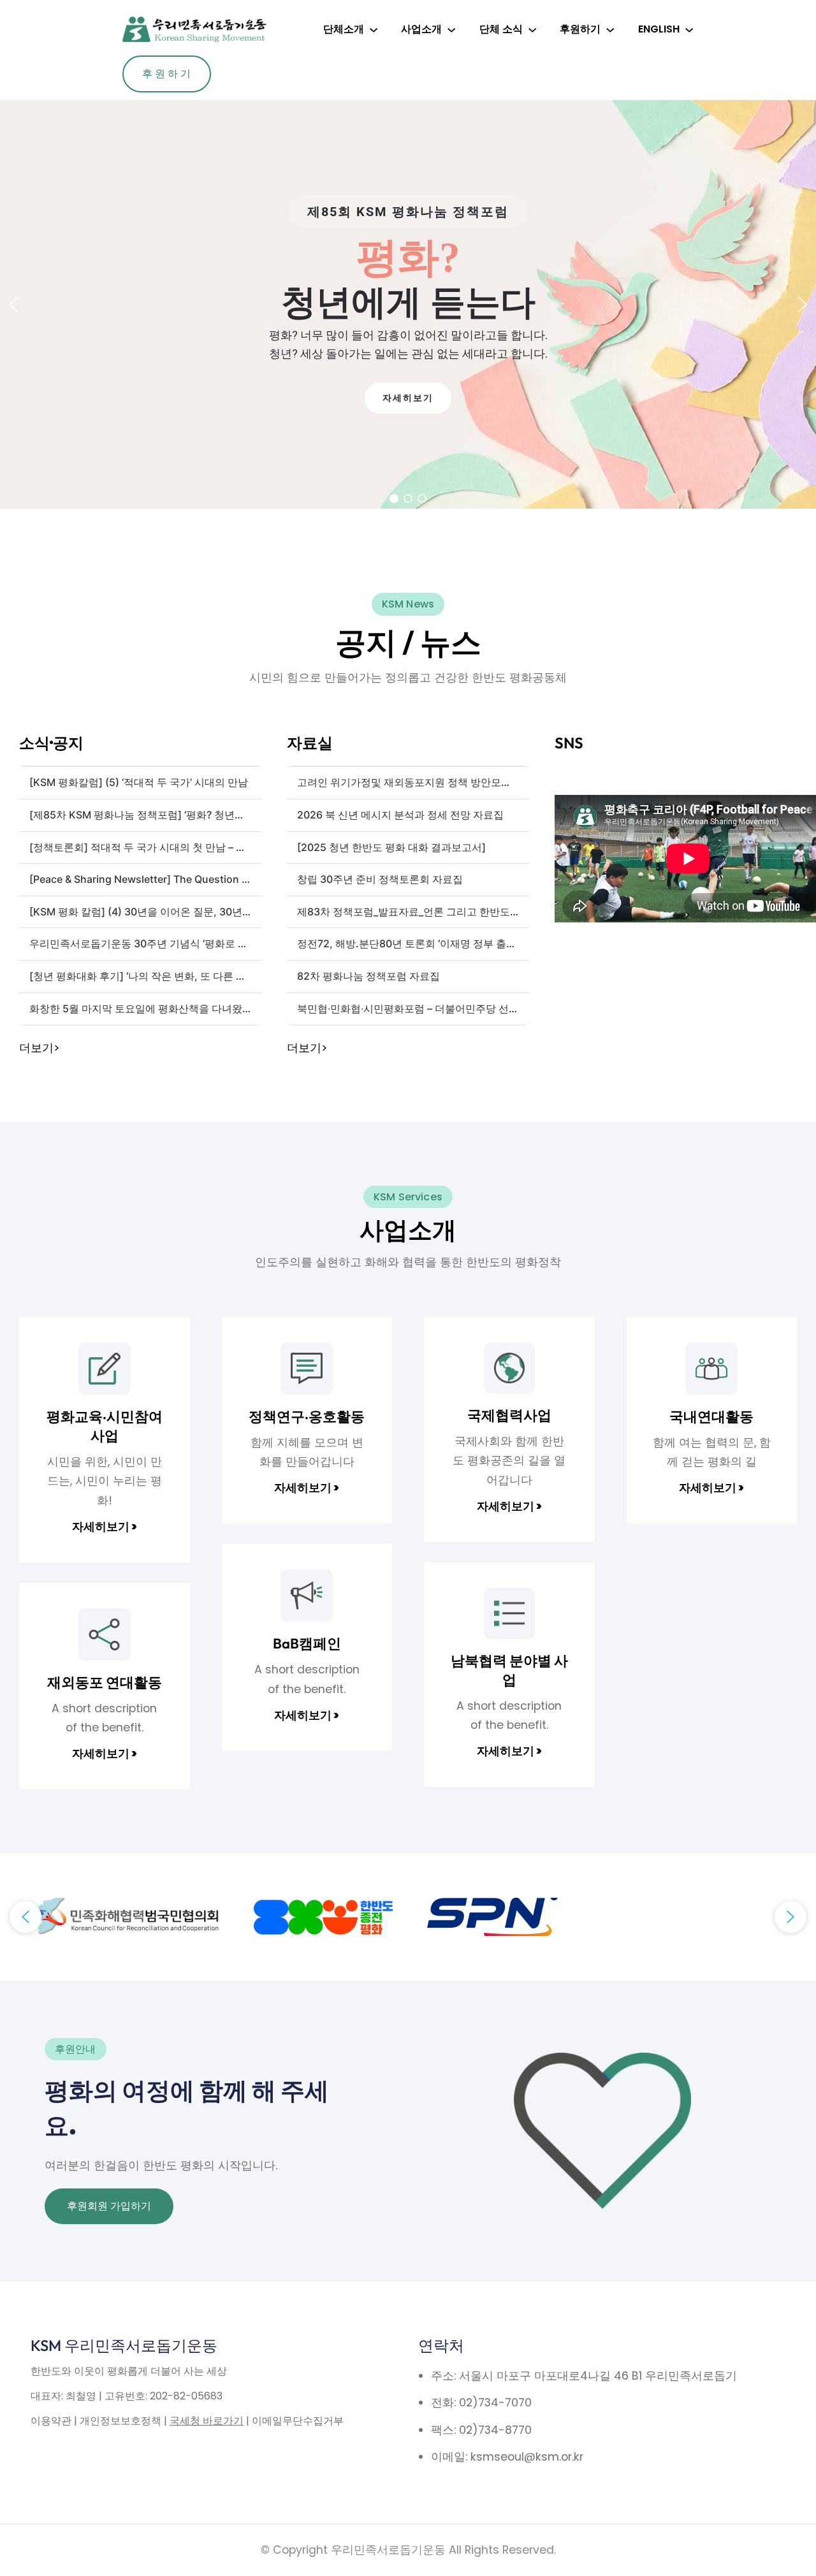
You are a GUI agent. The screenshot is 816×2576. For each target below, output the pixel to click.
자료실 (310, 743)
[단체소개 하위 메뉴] (374, 29)
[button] (13, 305)
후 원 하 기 (166, 74)
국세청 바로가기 (207, 2421)
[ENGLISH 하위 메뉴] (689, 29)
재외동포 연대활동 (105, 1682)
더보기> (39, 1048)
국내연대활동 (711, 1416)
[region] (408, 304)
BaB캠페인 (307, 1643)
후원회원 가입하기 (109, 2206)
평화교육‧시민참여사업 (105, 1426)
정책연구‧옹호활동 (307, 1416)
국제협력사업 (509, 1415)
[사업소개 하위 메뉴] (451, 29)
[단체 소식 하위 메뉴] (532, 29)
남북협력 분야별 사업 (509, 1670)
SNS (569, 743)
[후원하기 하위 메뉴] (610, 29)
